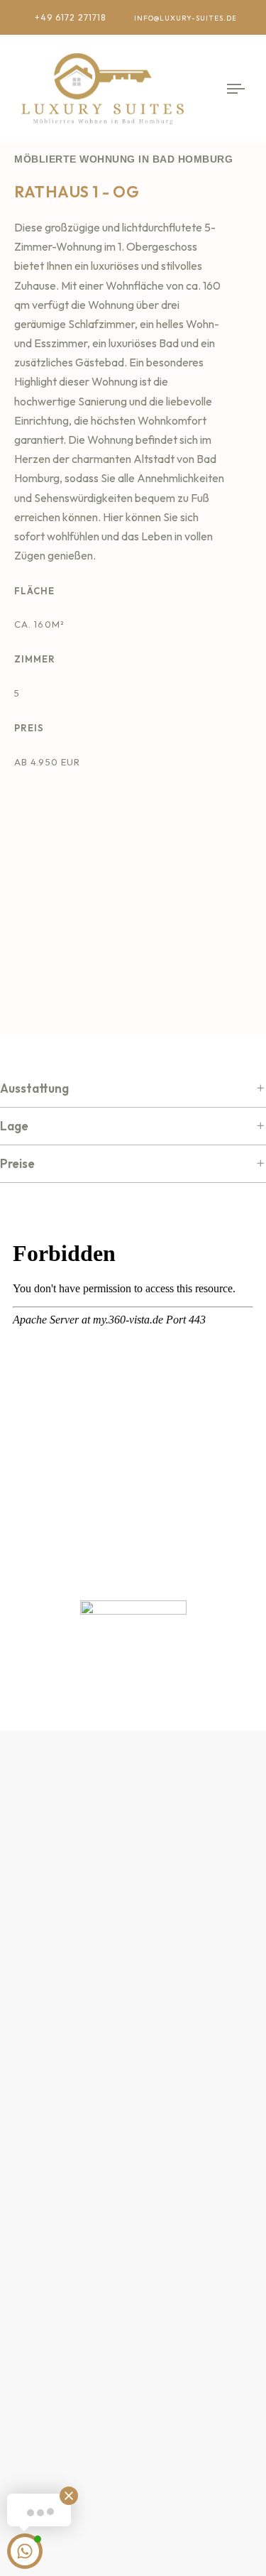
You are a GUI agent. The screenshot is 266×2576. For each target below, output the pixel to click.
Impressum (42, 2080)
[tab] (133, 1089)
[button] (133, 1089)
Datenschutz (47, 2112)
